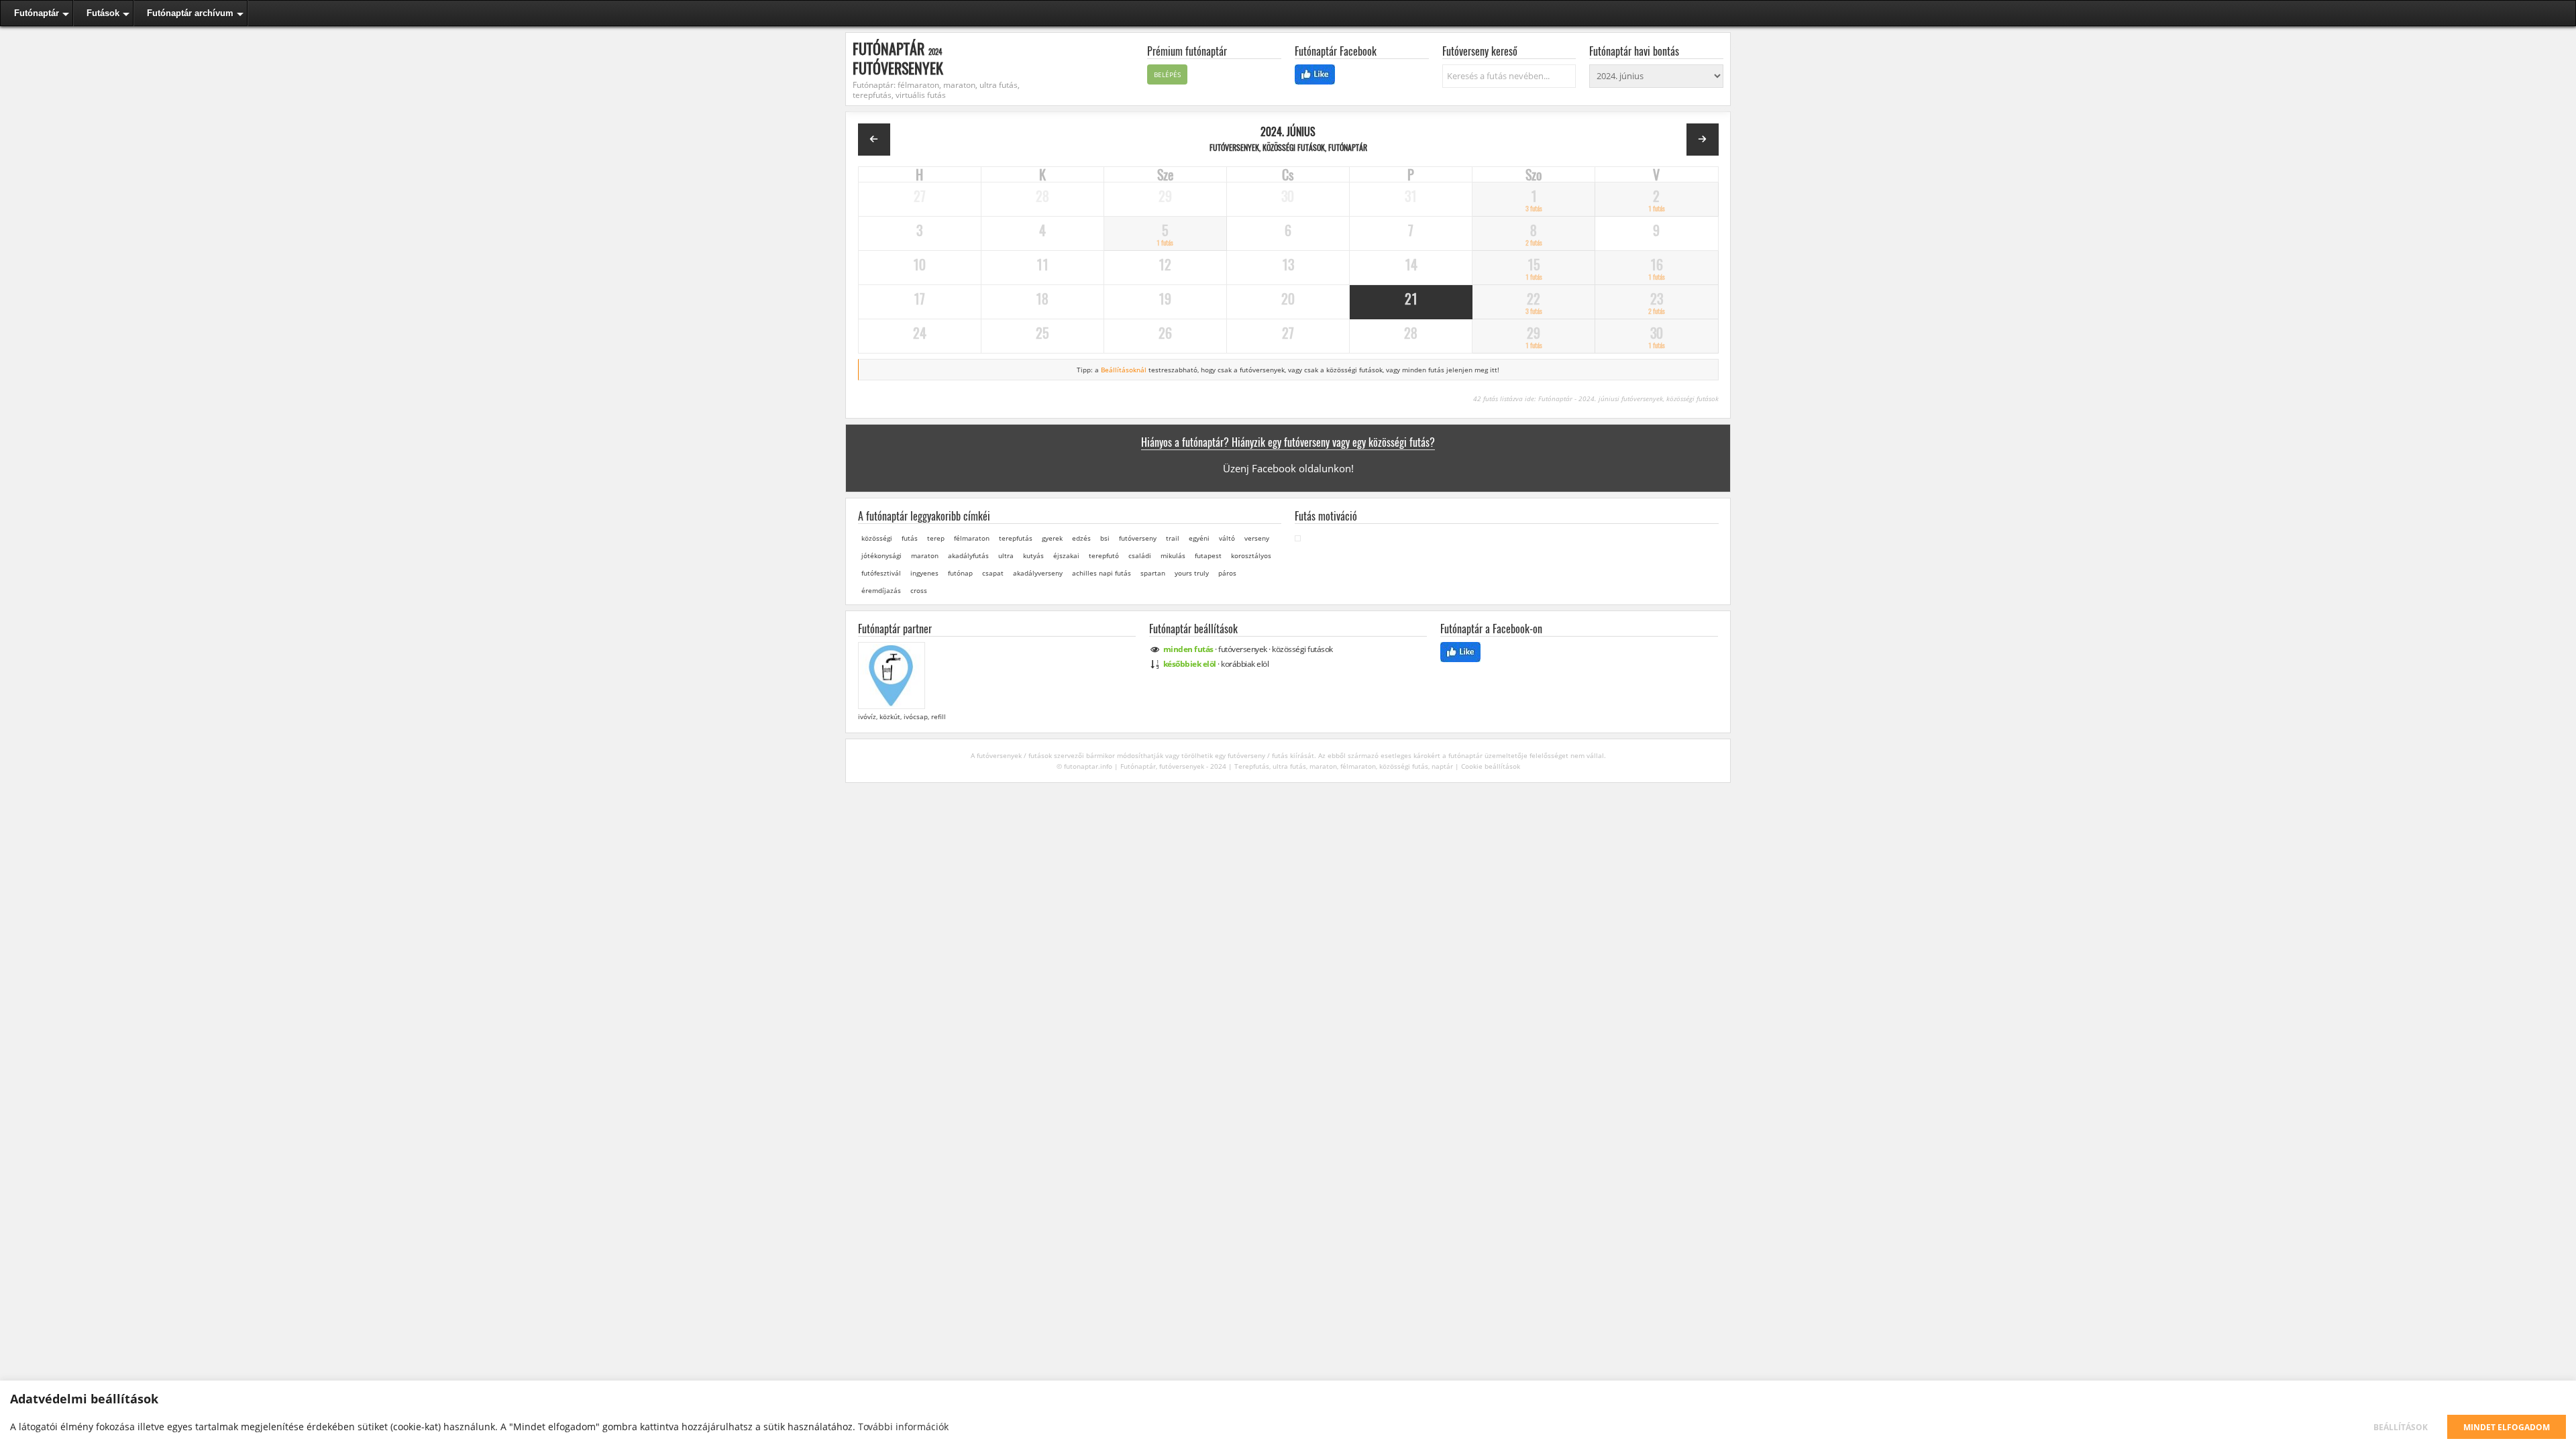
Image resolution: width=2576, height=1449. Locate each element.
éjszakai (1066, 555)
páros (1227, 573)
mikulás (1173, 555)
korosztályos (1251, 555)
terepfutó (1104, 555)
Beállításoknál (1124, 370)
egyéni (1199, 538)
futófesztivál (881, 573)
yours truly (1192, 573)
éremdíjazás (881, 590)
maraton (925, 555)
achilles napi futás (1102, 573)
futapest (1208, 555)
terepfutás (1016, 538)
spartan (1153, 573)
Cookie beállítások (1491, 766)
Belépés (1167, 74)
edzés (1081, 538)
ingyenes (924, 573)
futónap (960, 573)
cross (919, 590)
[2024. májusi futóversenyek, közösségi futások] (874, 140)
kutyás (1033, 555)
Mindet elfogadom (2507, 1427)
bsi (1105, 538)
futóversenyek (1243, 649)
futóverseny (1138, 538)
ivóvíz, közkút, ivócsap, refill (901, 716)
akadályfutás (968, 555)
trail (1173, 538)
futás (910, 538)
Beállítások (2401, 1427)
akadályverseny (1038, 573)
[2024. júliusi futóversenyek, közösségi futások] (1703, 140)
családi (1140, 555)
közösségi (877, 538)
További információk (903, 1427)
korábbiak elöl (1245, 664)
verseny (1257, 538)
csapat (993, 573)
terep (936, 538)
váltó (1227, 538)
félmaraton (972, 538)
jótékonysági (881, 555)
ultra (1006, 555)
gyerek (1052, 538)
